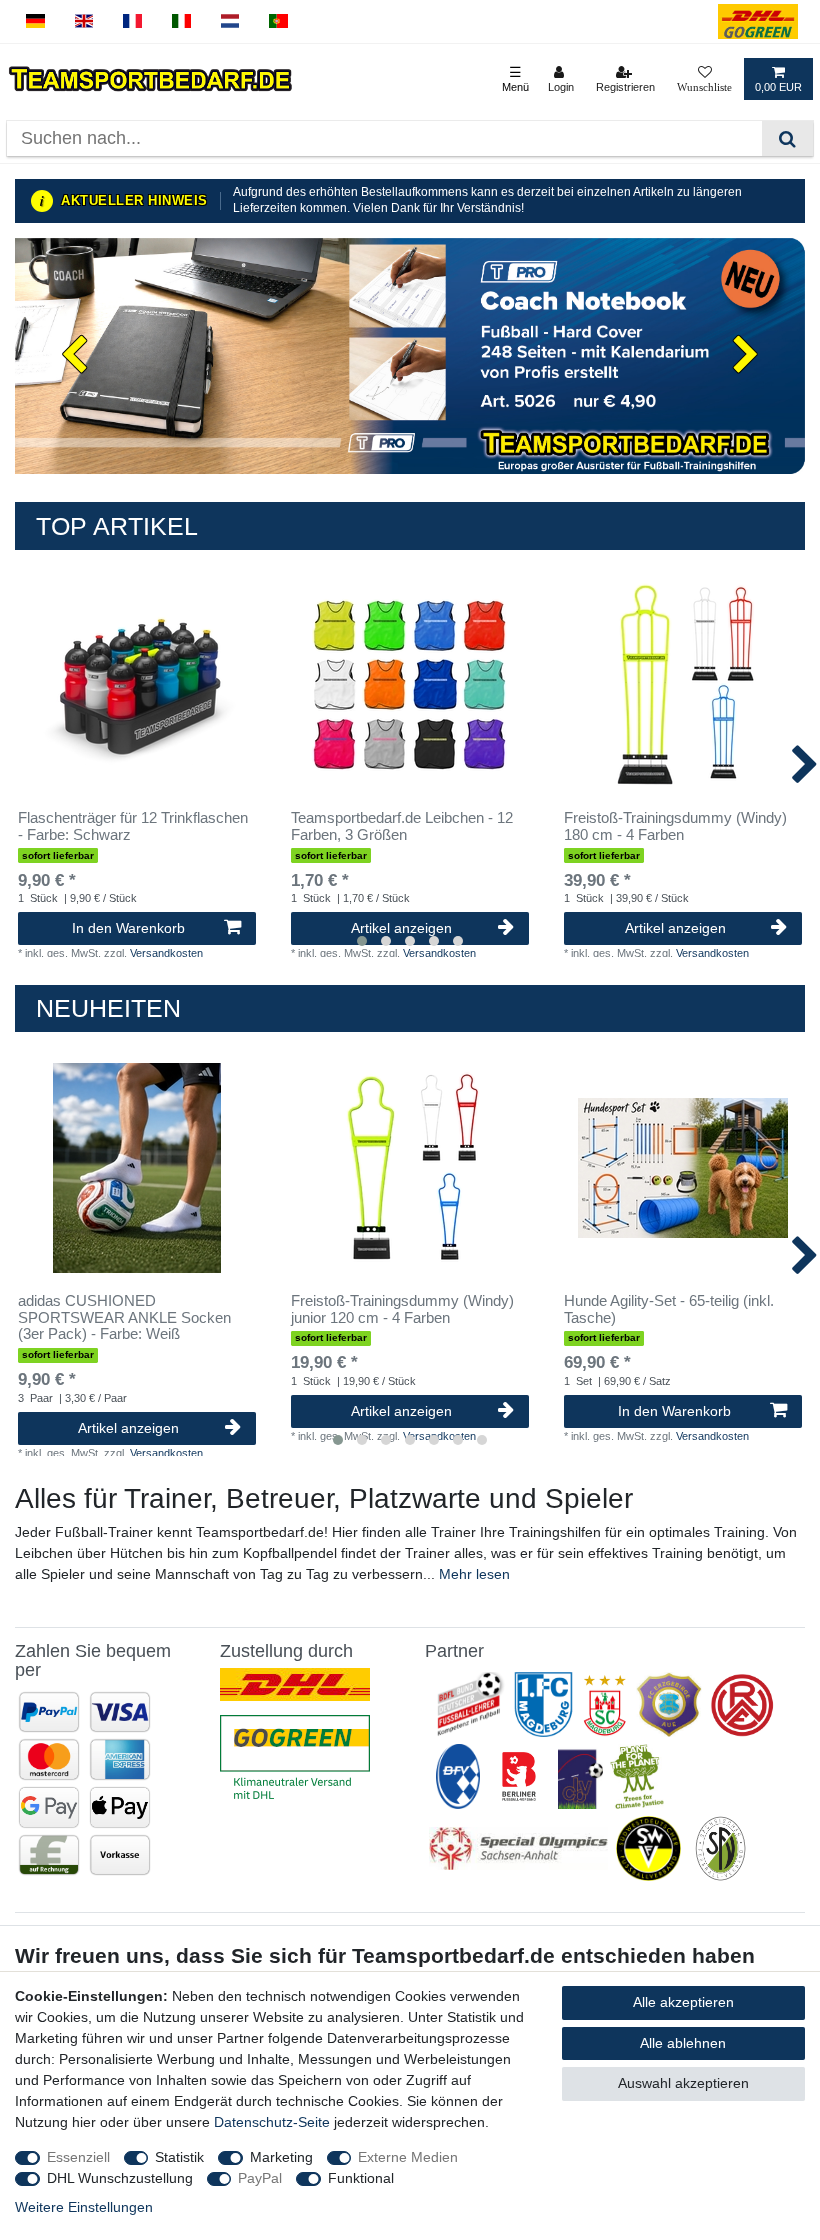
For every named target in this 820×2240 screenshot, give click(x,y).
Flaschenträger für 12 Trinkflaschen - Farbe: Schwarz (133, 826)
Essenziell (78, 2157)
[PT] (278, 21)
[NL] (230, 21)
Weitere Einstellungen (84, 2207)
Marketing (281, 2157)
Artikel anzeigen (401, 928)
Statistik (179, 2157)
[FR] (132, 21)
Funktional (361, 2178)
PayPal (260, 2178)
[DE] (35, 21)
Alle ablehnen (683, 2043)
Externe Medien (408, 2157)
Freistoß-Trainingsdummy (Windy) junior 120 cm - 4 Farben (402, 1309)
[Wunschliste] (704, 79)
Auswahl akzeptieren (683, 2083)
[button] (74, 356)
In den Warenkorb (128, 928)
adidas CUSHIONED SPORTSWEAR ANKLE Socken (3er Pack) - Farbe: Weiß (124, 1318)
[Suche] (787, 138)
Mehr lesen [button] (474, 1574)
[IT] (181, 21)
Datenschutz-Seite (272, 2122)
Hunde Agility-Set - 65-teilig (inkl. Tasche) (669, 1309)
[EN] (84, 21)
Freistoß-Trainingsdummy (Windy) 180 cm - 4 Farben (675, 826)
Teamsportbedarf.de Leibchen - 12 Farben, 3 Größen (402, 826)
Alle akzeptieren (683, 2002)
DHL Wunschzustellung (120, 2178)
